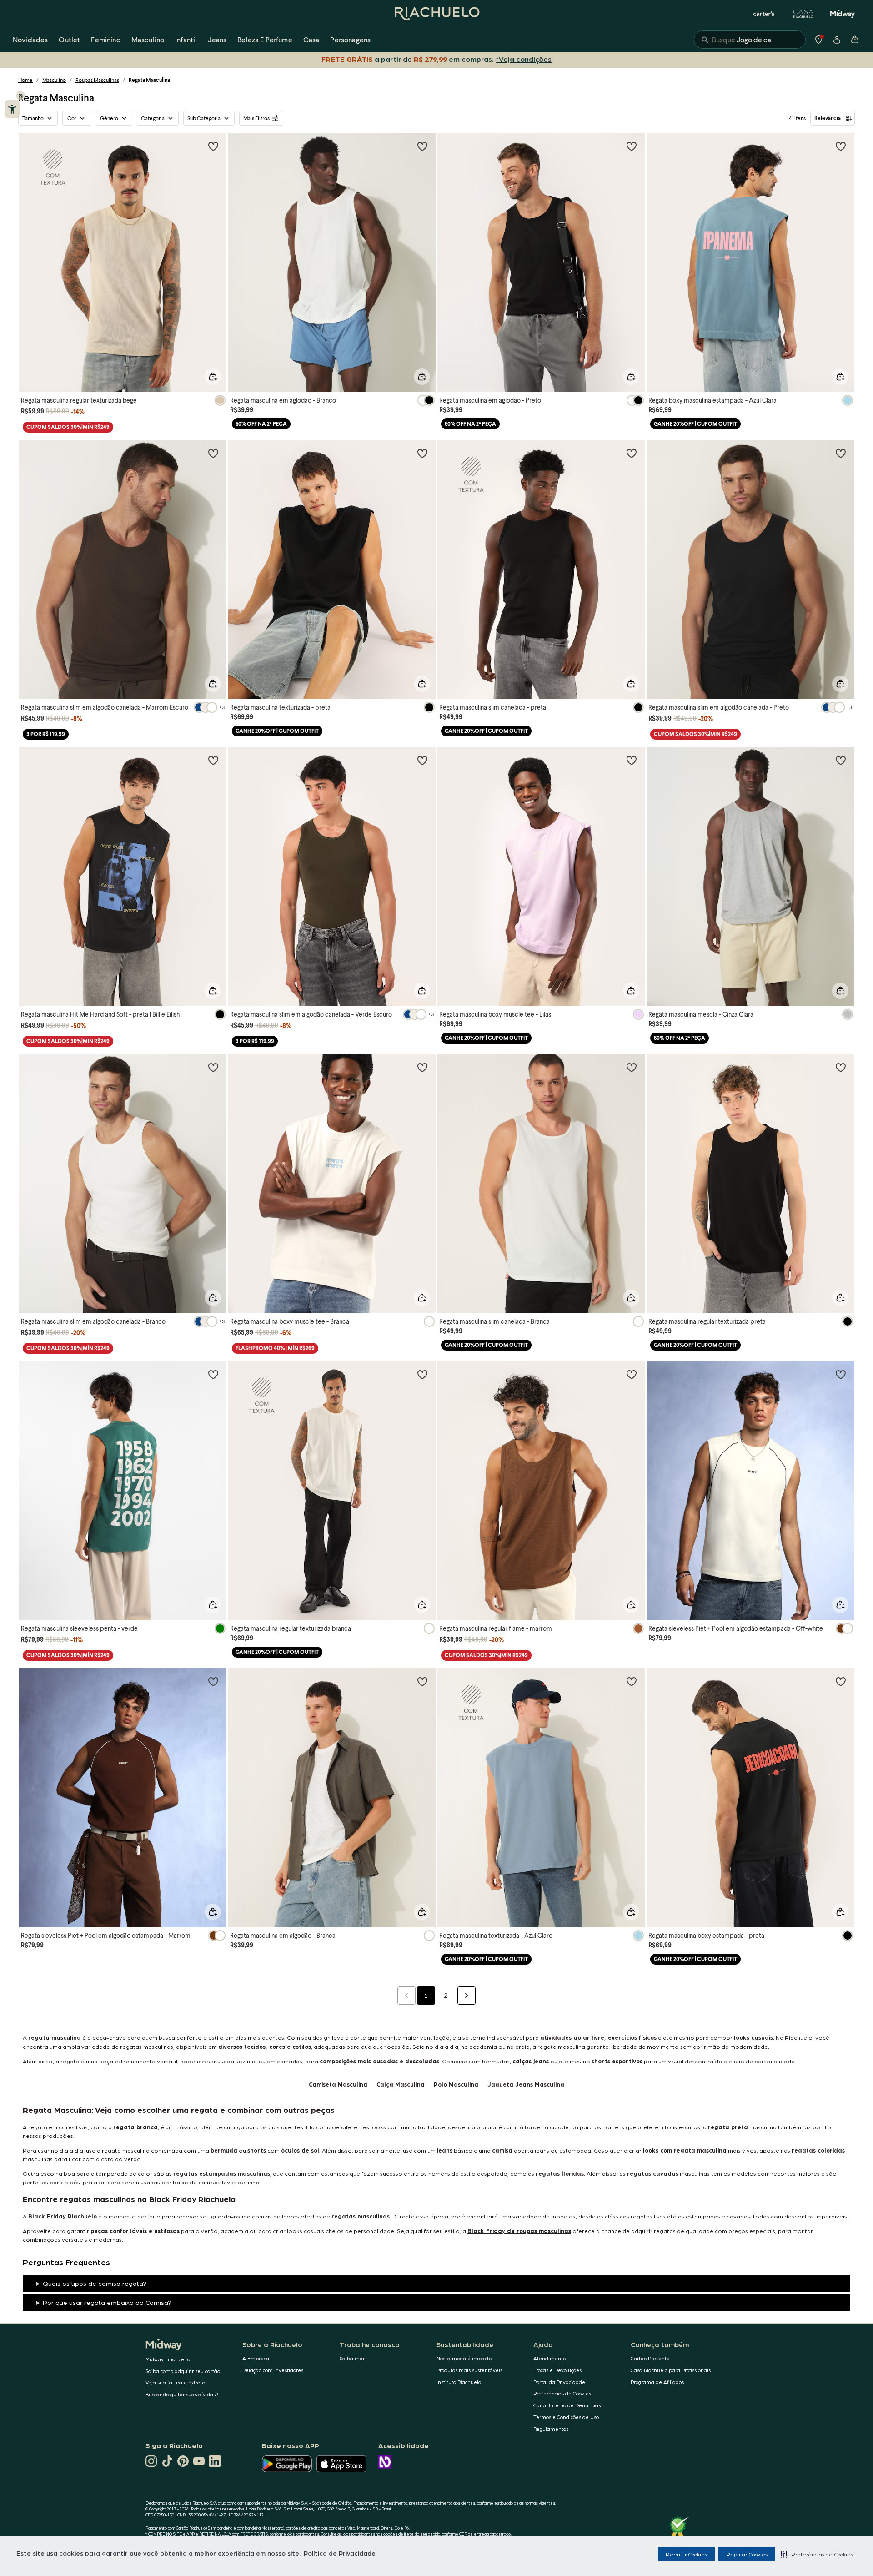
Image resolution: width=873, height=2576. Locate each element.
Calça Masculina (401, 2084)
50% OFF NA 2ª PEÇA (261, 424)
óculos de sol (300, 2150)
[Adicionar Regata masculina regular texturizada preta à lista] (841, 1067)
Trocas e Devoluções (557, 2370)
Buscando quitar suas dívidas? (182, 2394)
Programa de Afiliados (657, 2382)
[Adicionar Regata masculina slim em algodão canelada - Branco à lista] (213, 1067)
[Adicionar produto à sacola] (213, 377)
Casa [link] (311, 39)
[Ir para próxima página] (467, 1996)
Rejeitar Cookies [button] (747, 2554)
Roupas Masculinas (97, 80)
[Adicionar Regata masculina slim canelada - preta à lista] (632, 453)
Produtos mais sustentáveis (469, 2370)
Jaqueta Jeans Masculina (526, 2084)
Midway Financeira (168, 2359)
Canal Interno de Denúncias (567, 2405)
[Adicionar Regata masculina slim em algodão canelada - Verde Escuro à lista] (422, 760)
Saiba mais (353, 2358)
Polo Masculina (456, 2084)
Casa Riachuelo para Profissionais (671, 2370)
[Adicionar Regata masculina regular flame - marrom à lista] (632, 1374)
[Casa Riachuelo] (803, 14)
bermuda (224, 2150)
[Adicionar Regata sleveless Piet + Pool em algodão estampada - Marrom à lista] (213, 1681)
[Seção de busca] (750, 40)
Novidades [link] (30, 39)
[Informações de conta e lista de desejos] (837, 40)
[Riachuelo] (436, 14)
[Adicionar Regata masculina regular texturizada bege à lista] (213, 146)
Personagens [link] (350, 39)
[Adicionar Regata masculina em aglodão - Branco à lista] (422, 146)
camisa (502, 2150)
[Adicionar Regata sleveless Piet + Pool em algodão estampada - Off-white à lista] (841, 1374)
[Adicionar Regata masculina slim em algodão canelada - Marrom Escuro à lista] (213, 453)
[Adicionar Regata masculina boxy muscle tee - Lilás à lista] (632, 760)
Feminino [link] (105, 39)
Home (25, 80)
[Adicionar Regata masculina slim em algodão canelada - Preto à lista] (841, 453)
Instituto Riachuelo (459, 2382)
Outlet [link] (69, 39)
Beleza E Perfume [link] (265, 39)
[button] (817, 2554)
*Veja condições (525, 59)
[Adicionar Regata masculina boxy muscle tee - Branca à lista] (422, 1067)
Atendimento (549, 2358)
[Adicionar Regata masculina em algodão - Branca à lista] (422, 1681)
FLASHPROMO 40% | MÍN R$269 (275, 1348)
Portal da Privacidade (559, 2382)
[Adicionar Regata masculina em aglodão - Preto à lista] (632, 146)
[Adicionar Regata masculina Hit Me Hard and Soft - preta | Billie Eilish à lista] (213, 760)
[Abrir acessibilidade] (12, 109)
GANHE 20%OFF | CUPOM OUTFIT (695, 424)
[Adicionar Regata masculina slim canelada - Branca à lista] (632, 1067)
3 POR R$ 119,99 (46, 734)
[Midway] (843, 14)
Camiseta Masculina (338, 2084)
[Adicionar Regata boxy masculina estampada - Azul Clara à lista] (841, 146)
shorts (257, 2150)
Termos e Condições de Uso (566, 2417)
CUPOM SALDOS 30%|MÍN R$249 (68, 427)
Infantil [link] (186, 39)
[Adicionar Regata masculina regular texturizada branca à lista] (422, 1374)
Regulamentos (551, 2429)
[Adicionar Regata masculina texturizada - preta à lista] (422, 453)
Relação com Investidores (273, 2370)
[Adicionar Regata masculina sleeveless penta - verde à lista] (213, 1374)
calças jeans (531, 2061)
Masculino (54, 80)
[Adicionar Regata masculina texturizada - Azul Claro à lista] (632, 1681)
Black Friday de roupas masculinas (519, 2231)
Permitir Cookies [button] (686, 2554)
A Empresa (256, 2358)
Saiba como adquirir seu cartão (183, 2371)
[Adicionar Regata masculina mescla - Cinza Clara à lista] (841, 760)
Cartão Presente (650, 2358)
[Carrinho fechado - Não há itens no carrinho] (855, 40)
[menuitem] (30, 40)
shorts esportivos (617, 2061)
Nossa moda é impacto (464, 2358)
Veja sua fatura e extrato (175, 2382)
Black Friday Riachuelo (63, 2216)
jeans (445, 2150)
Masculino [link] (148, 39)
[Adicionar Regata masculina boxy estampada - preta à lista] (841, 1681)
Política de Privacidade (340, 2553)
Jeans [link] (217, 39)
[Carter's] (764, 14)
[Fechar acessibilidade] (20, 96)
